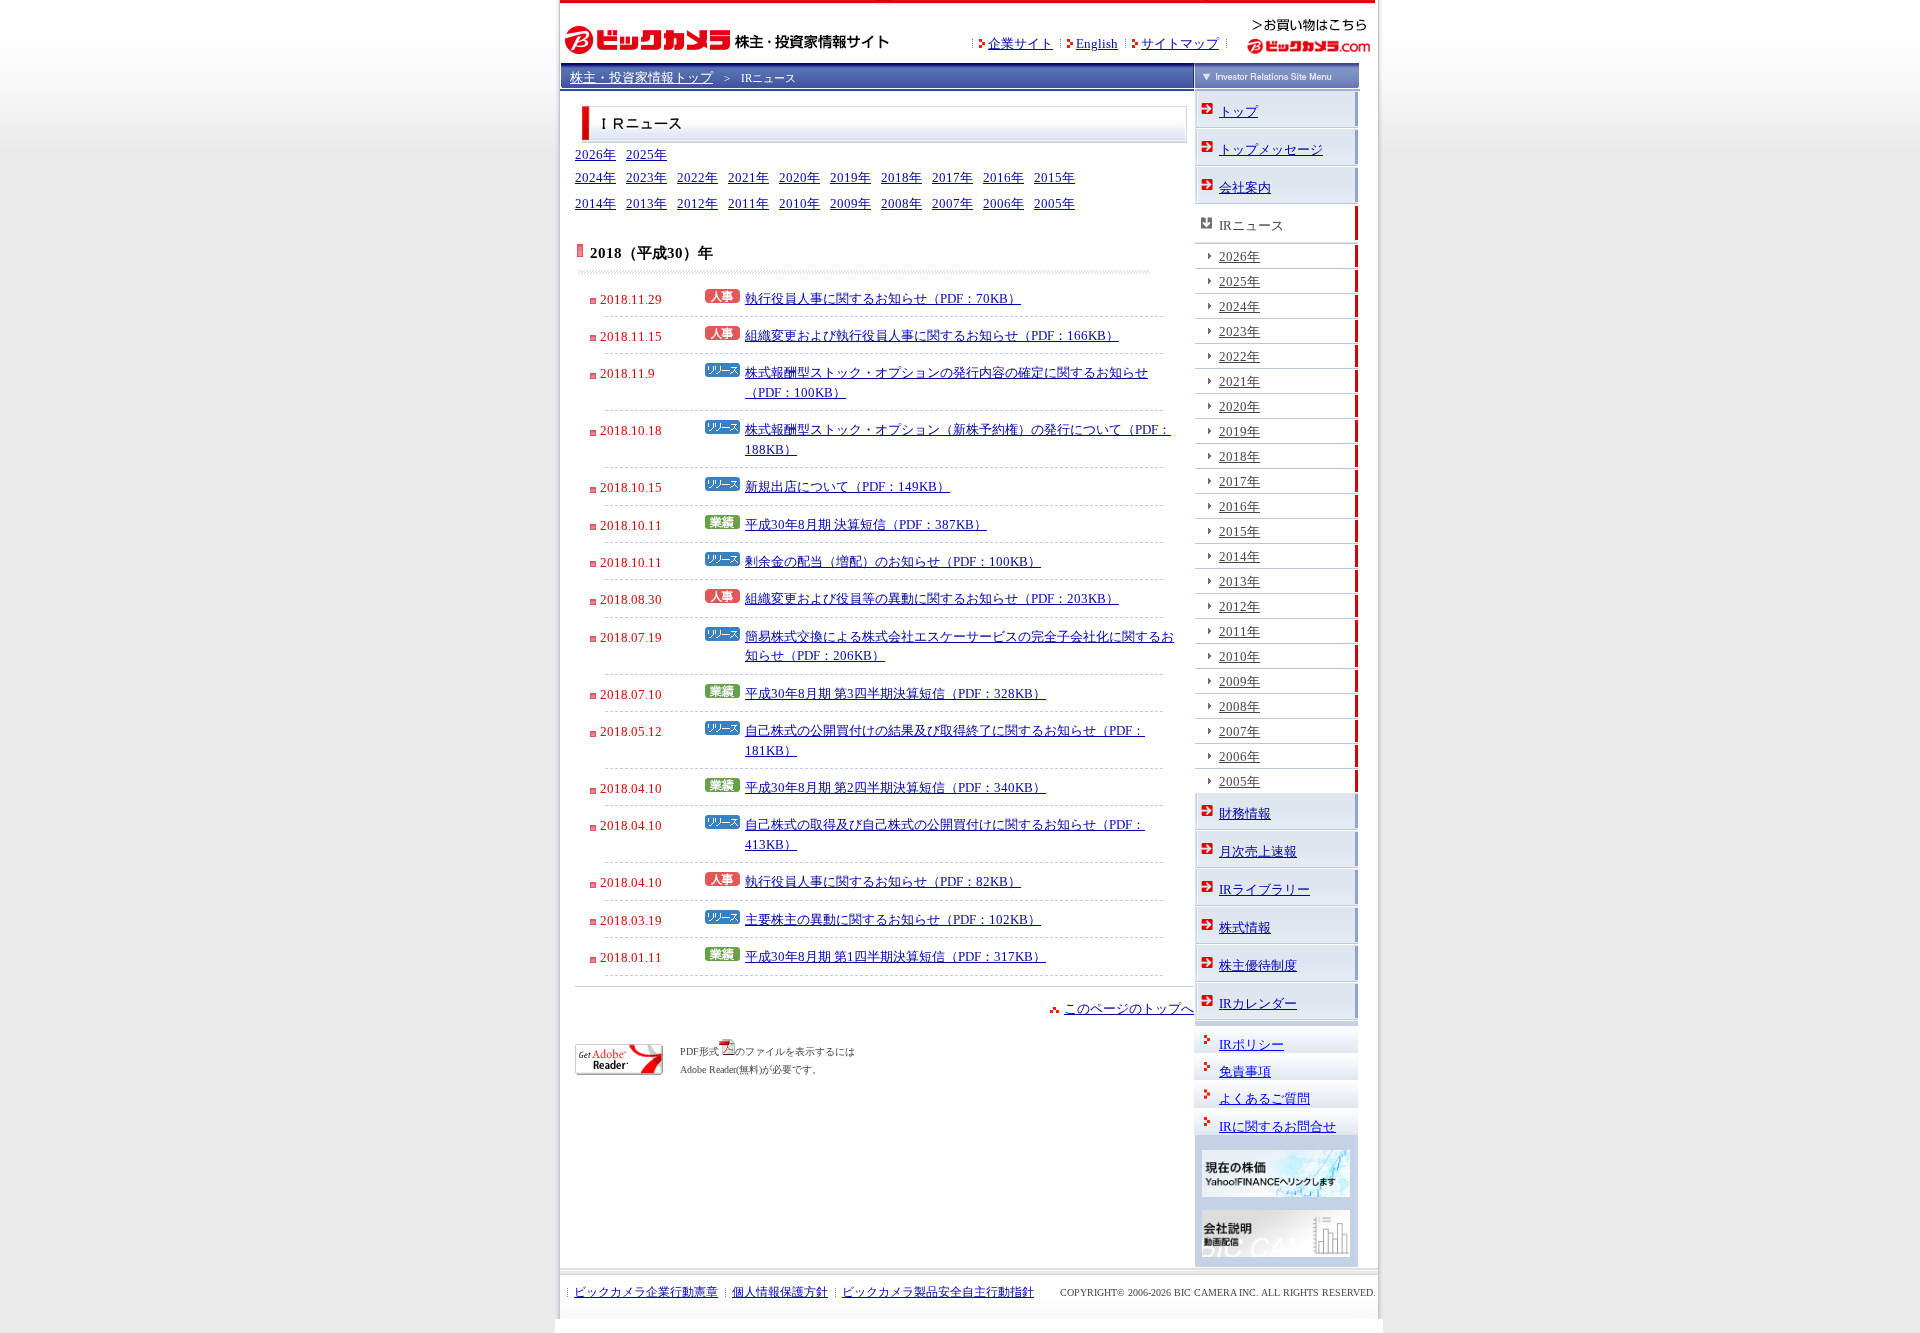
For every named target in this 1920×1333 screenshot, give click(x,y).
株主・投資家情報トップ (641, 77)
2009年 (850, 203)
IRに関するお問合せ (1277, 1127)
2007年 (952, 203)
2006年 (1003, 203)
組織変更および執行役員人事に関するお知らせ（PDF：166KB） (932, 335)
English (1097, 43)
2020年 (799, 177)
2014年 (595, 203)
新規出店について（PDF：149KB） (847, 486)
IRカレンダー (1258, 1004)
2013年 (646, 203)
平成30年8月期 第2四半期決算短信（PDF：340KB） (895, 787)
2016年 (1003, 177)
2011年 (748, 203)
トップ (1238, 112)
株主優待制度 (1258, 966)
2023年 (646, 177)
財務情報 (1245, 814)
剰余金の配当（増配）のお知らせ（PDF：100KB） (893, 561)
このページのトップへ (1129, 1008)
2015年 (1054, 177)
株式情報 (1245, 928)
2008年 (901, 203)
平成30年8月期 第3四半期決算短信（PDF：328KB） (895, 693)
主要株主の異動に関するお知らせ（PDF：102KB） (893, 919)
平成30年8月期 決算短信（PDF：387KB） (866, 524)
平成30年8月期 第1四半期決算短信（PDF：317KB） (895, 956)
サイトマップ (1180, 43)
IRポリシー (1251, 1045)
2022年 (697, 177)
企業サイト (1020, 43)
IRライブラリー (1264, 890)
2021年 (748, 177)
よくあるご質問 (1264, 1099)
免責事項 (1245, 1072)
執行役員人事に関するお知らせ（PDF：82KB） (883, 881)
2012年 (697, 203)
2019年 (850, 177)
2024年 (595, 177)
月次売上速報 (1258, 852)
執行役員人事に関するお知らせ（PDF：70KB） (883, 298)
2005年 (1054, 203)
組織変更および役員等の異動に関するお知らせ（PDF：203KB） (932, 598)
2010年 (799, 203)
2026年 (595, 154)
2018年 (901, 177)
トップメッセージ (1271, 150)
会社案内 (1245, 188)
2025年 (646, 154)
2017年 (952, 177)
